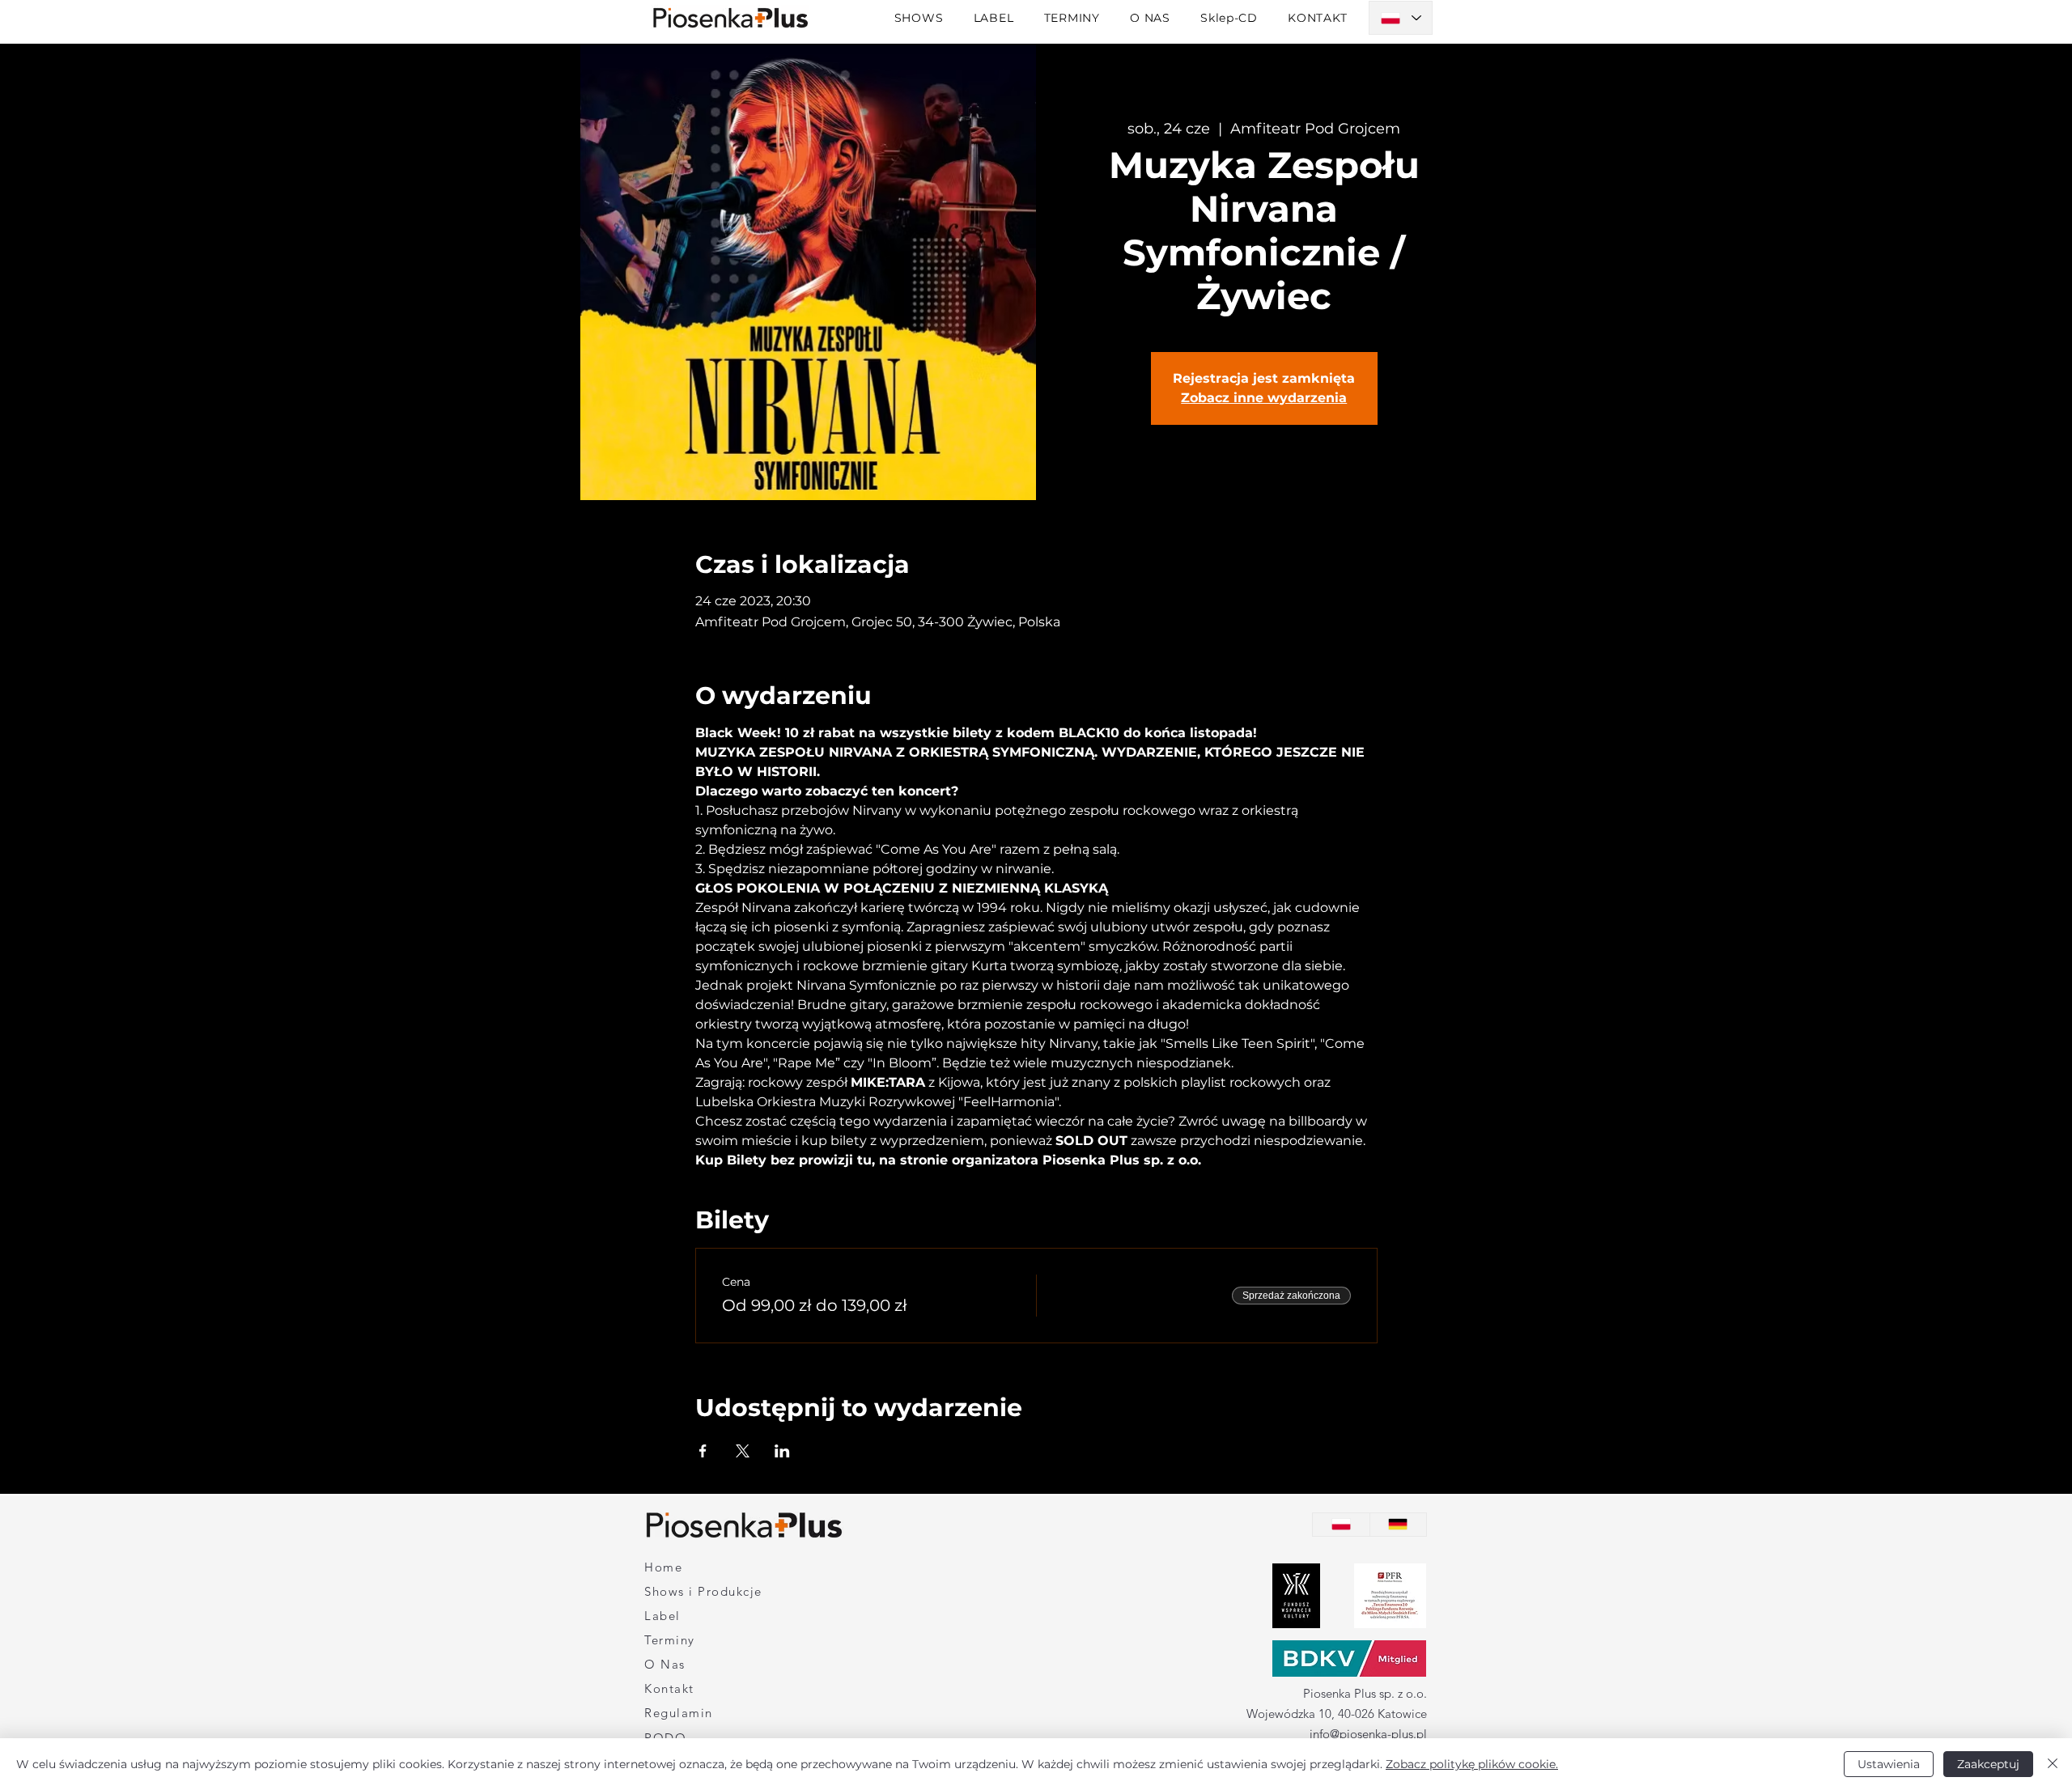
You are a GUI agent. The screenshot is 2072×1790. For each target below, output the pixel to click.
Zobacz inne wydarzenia (1264, 398)
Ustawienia (1889, 1764)
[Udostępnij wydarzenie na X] (743, 1451)
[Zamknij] (2053, 1764)
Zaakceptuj (1988, 1764)
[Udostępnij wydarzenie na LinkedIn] (782, 1451)
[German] (1398, 1525)
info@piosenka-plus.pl (1368, 1734)
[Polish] (1341, 1525)
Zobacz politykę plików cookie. (1472, 1764)
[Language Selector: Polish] (1401, 18)
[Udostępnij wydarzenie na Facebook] (703, 1451)
